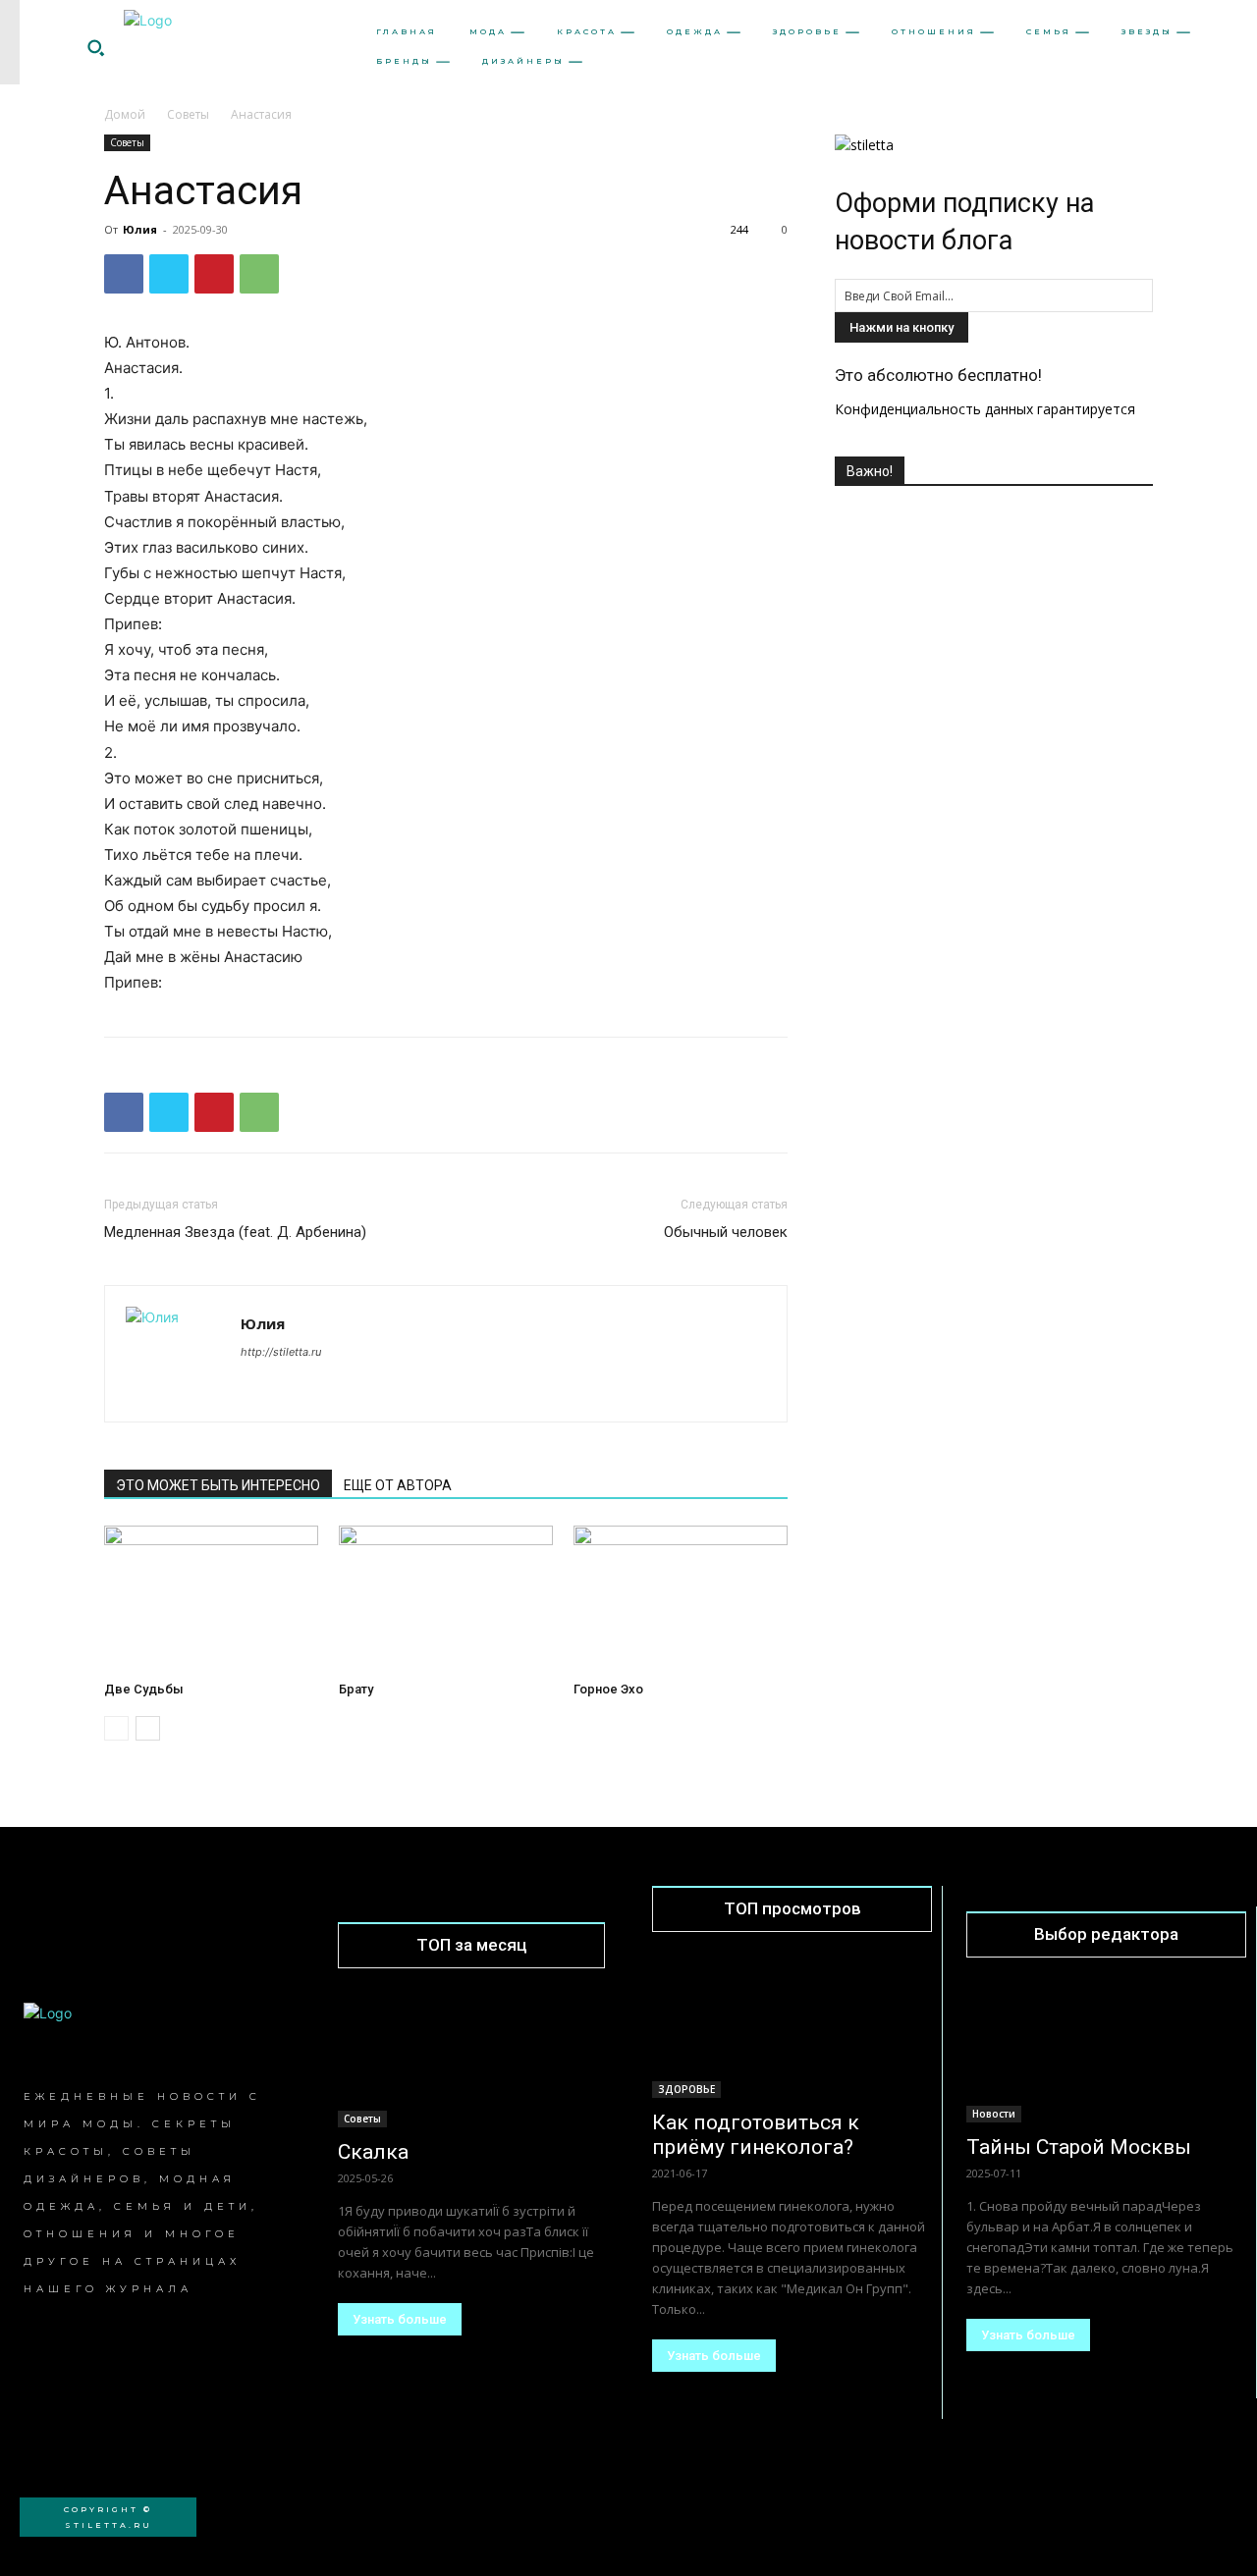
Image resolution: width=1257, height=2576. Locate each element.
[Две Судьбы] (211, 1599)
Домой (125, 114)
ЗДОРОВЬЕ (686, 2089)
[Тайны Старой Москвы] (1106, 2053)
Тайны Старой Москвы (1079, 2147)
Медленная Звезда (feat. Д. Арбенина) (235, 1232)
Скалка (373, 2152)
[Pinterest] (214, 274)
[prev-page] (116, 1728)
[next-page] (148, 1728)
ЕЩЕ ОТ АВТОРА (398, 1485)
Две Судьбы (144, 1689)
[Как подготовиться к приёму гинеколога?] (792, 2028)
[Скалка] (471, 2061)
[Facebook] (124, 274)
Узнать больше (400, 2319)
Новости (994, 2114)
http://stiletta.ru (281, 1352)
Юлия (140, 229)
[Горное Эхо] (681, 1599)
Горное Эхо (608, 1689)
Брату (356, 1689)
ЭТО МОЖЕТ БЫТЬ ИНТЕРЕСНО (218, 1485)
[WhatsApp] (259, 274)
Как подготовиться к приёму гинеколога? (756, 2135)
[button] (95, 47)
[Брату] (446, 1599)
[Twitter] (169, 274)
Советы (188, 114)
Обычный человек (726, 1232)
